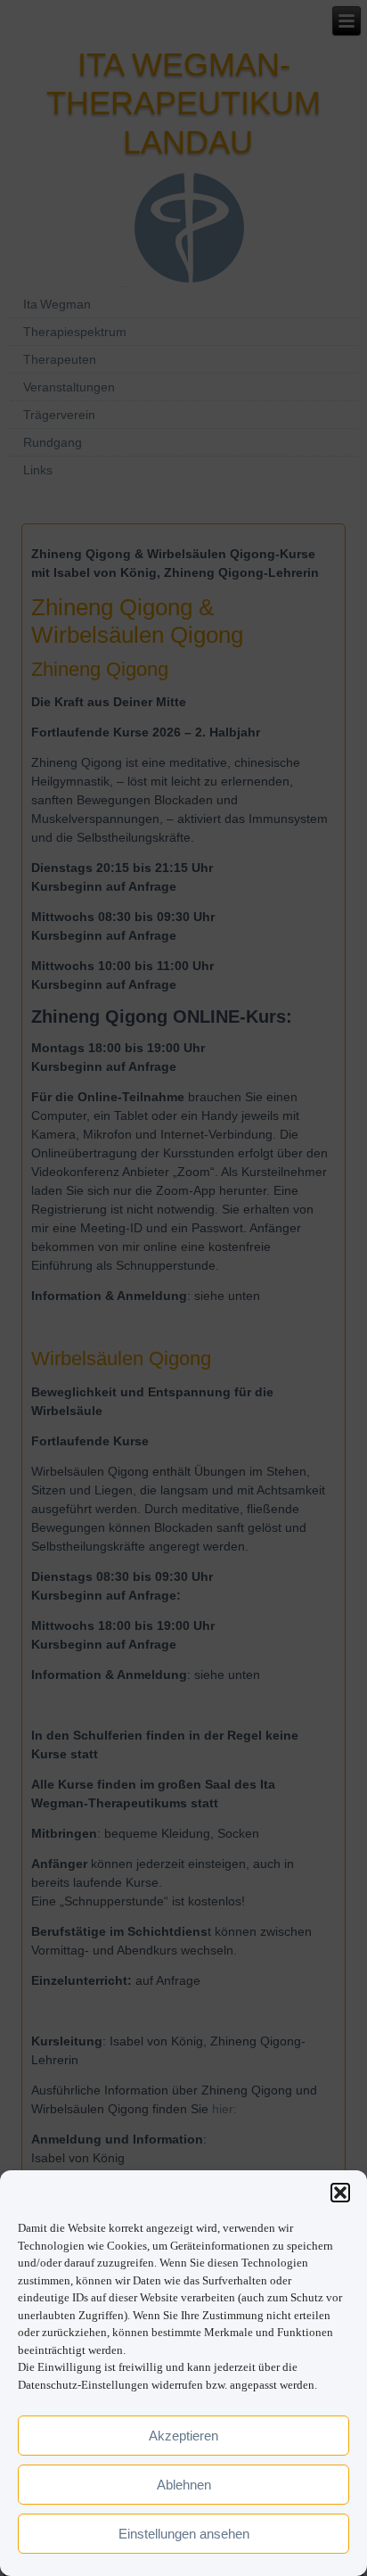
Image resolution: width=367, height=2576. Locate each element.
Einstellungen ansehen (184, 2534)
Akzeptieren (183, 2436)
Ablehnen (184, 2485)
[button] (340, 2193)
